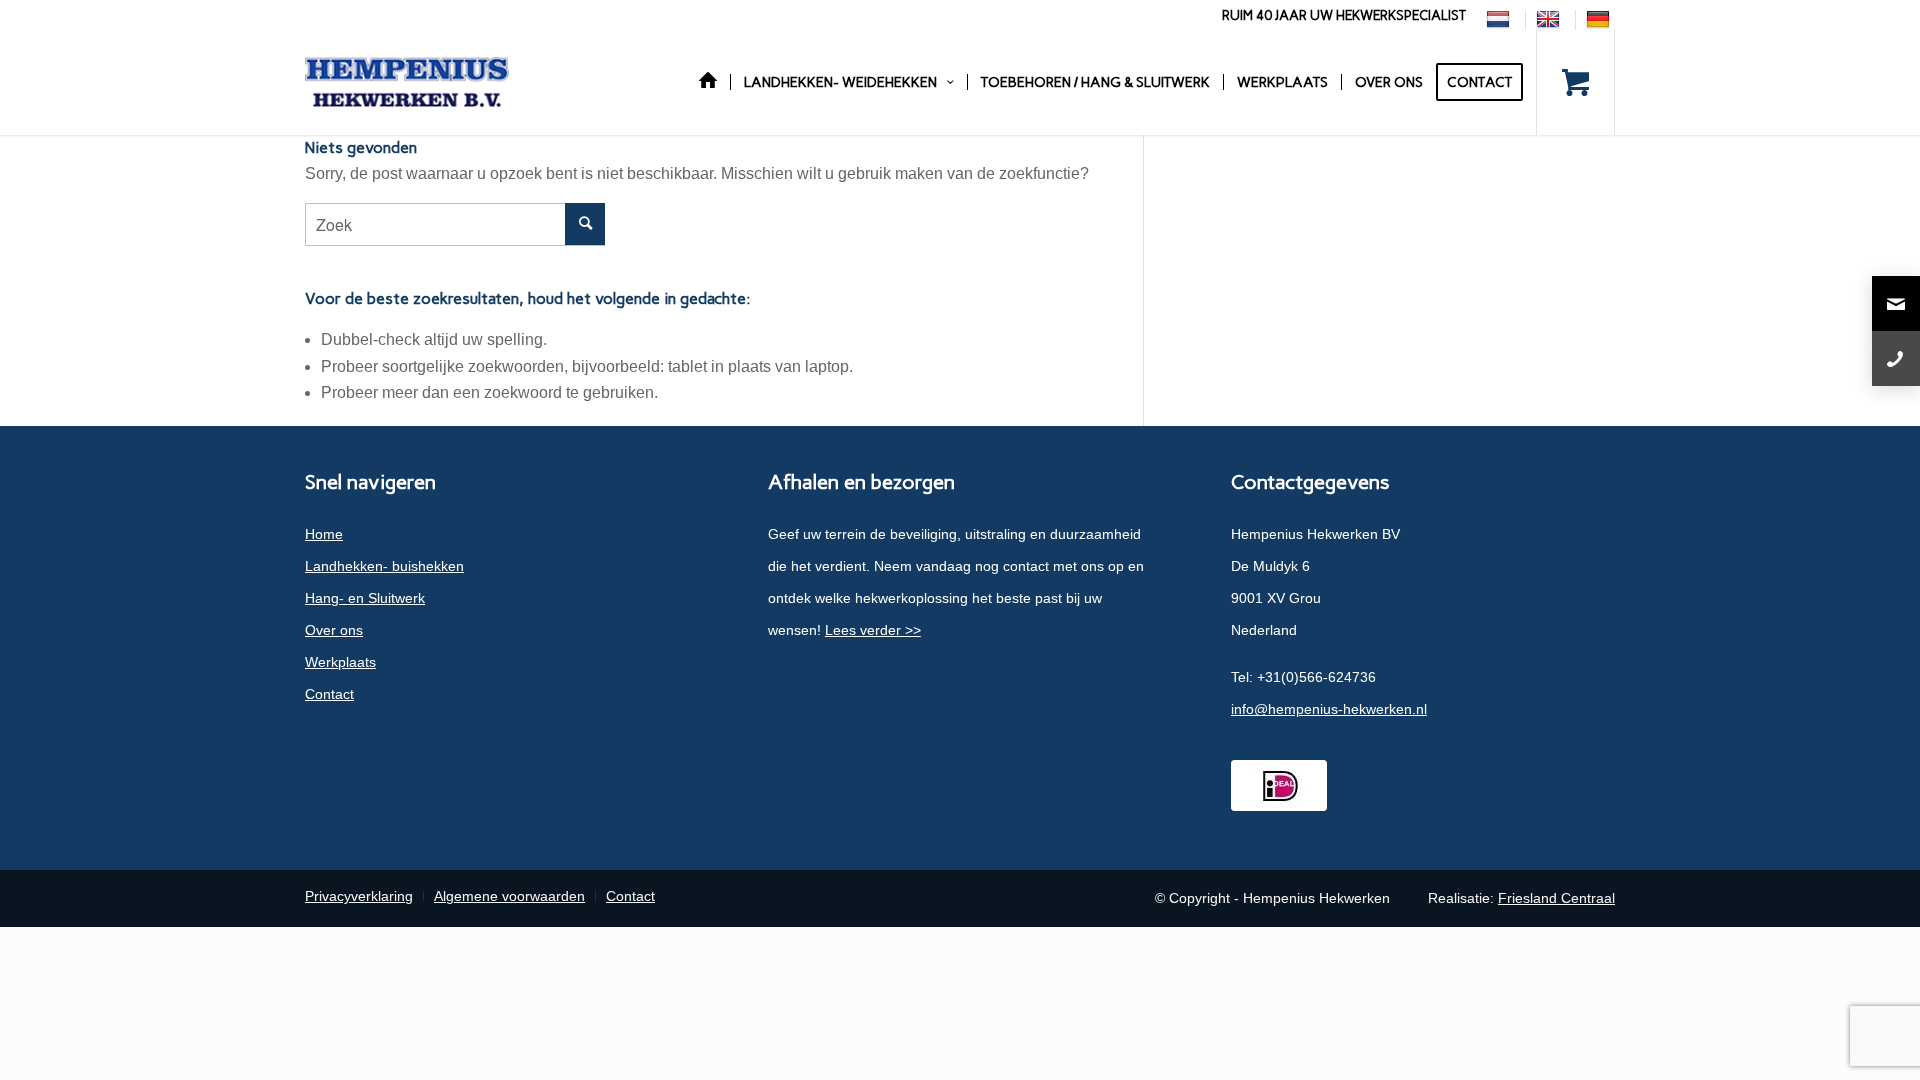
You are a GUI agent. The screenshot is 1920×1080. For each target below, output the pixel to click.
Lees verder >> (873, 630)
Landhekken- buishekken (384, 566)
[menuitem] (1501, 20)
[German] (1600, 19)
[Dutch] (1500, 19)
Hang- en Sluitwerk (365, 598)
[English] (1550, 19)
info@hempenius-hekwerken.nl (1329, 709)
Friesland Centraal (1556, 898)
